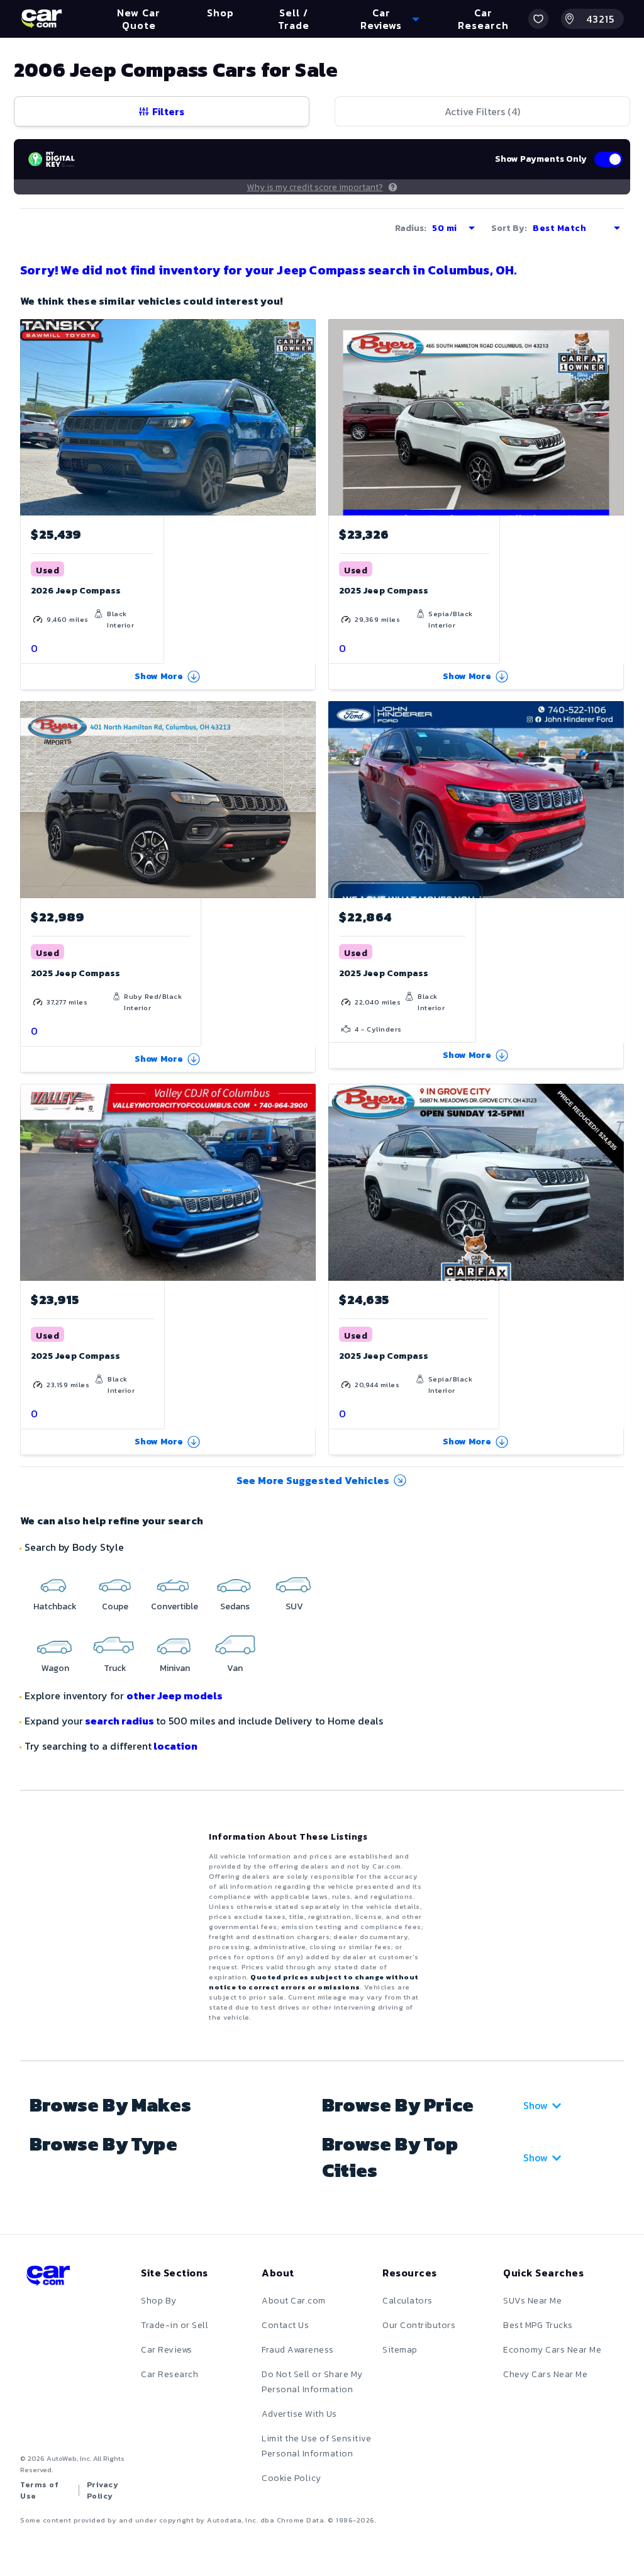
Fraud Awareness (298, 2350)
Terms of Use (39, 2490)
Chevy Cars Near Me (545, 2374)
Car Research (169, 2374)
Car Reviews (167, 2350)
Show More (159, 676)
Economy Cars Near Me (552, 2350)
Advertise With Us (299, 2414)
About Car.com (294, 2301)
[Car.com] (42, 19)
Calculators (408, 2301)
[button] (538, 19)
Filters (168, 111)
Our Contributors (419, 2325)
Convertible (175, 1606)
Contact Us (285, 2325)
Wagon (55, 1668)
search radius (119, 1721)
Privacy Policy (103, 2490)
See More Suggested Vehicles (313, 1480)
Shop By (159, 2301)
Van (235, 1668)
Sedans (235, 1606)
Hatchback (55, 1606)
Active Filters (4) (482, 111)
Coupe (115, 1606)
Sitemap (400, 2350)
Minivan (175, 1668)
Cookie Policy (291, 2478)
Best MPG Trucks (538, 2325)
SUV (294, 1606)
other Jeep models (175, 1696)
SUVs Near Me (532, 2301)
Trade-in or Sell (175, 2325)
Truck (115, 1668)
